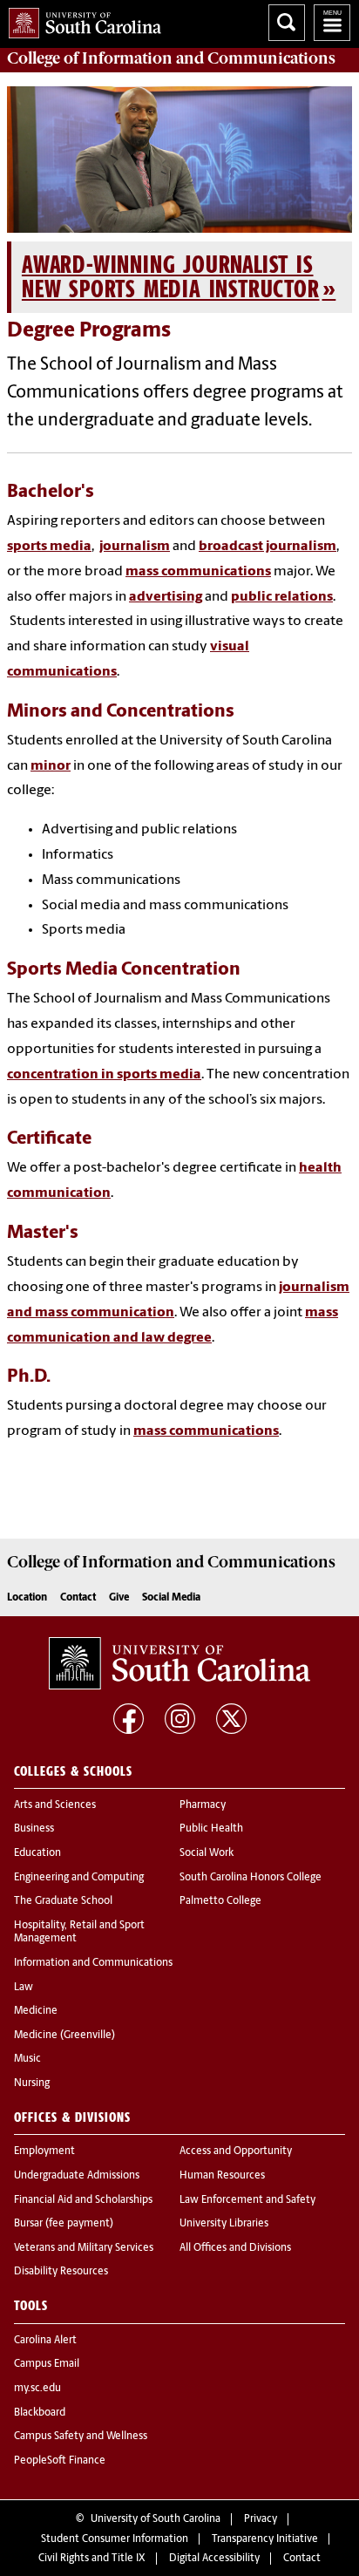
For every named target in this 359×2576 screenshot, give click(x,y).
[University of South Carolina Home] (81, 20)
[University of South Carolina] (179, 1663)
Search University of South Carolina (287, 23)
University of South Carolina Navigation (332, 23)
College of (171, 58)
